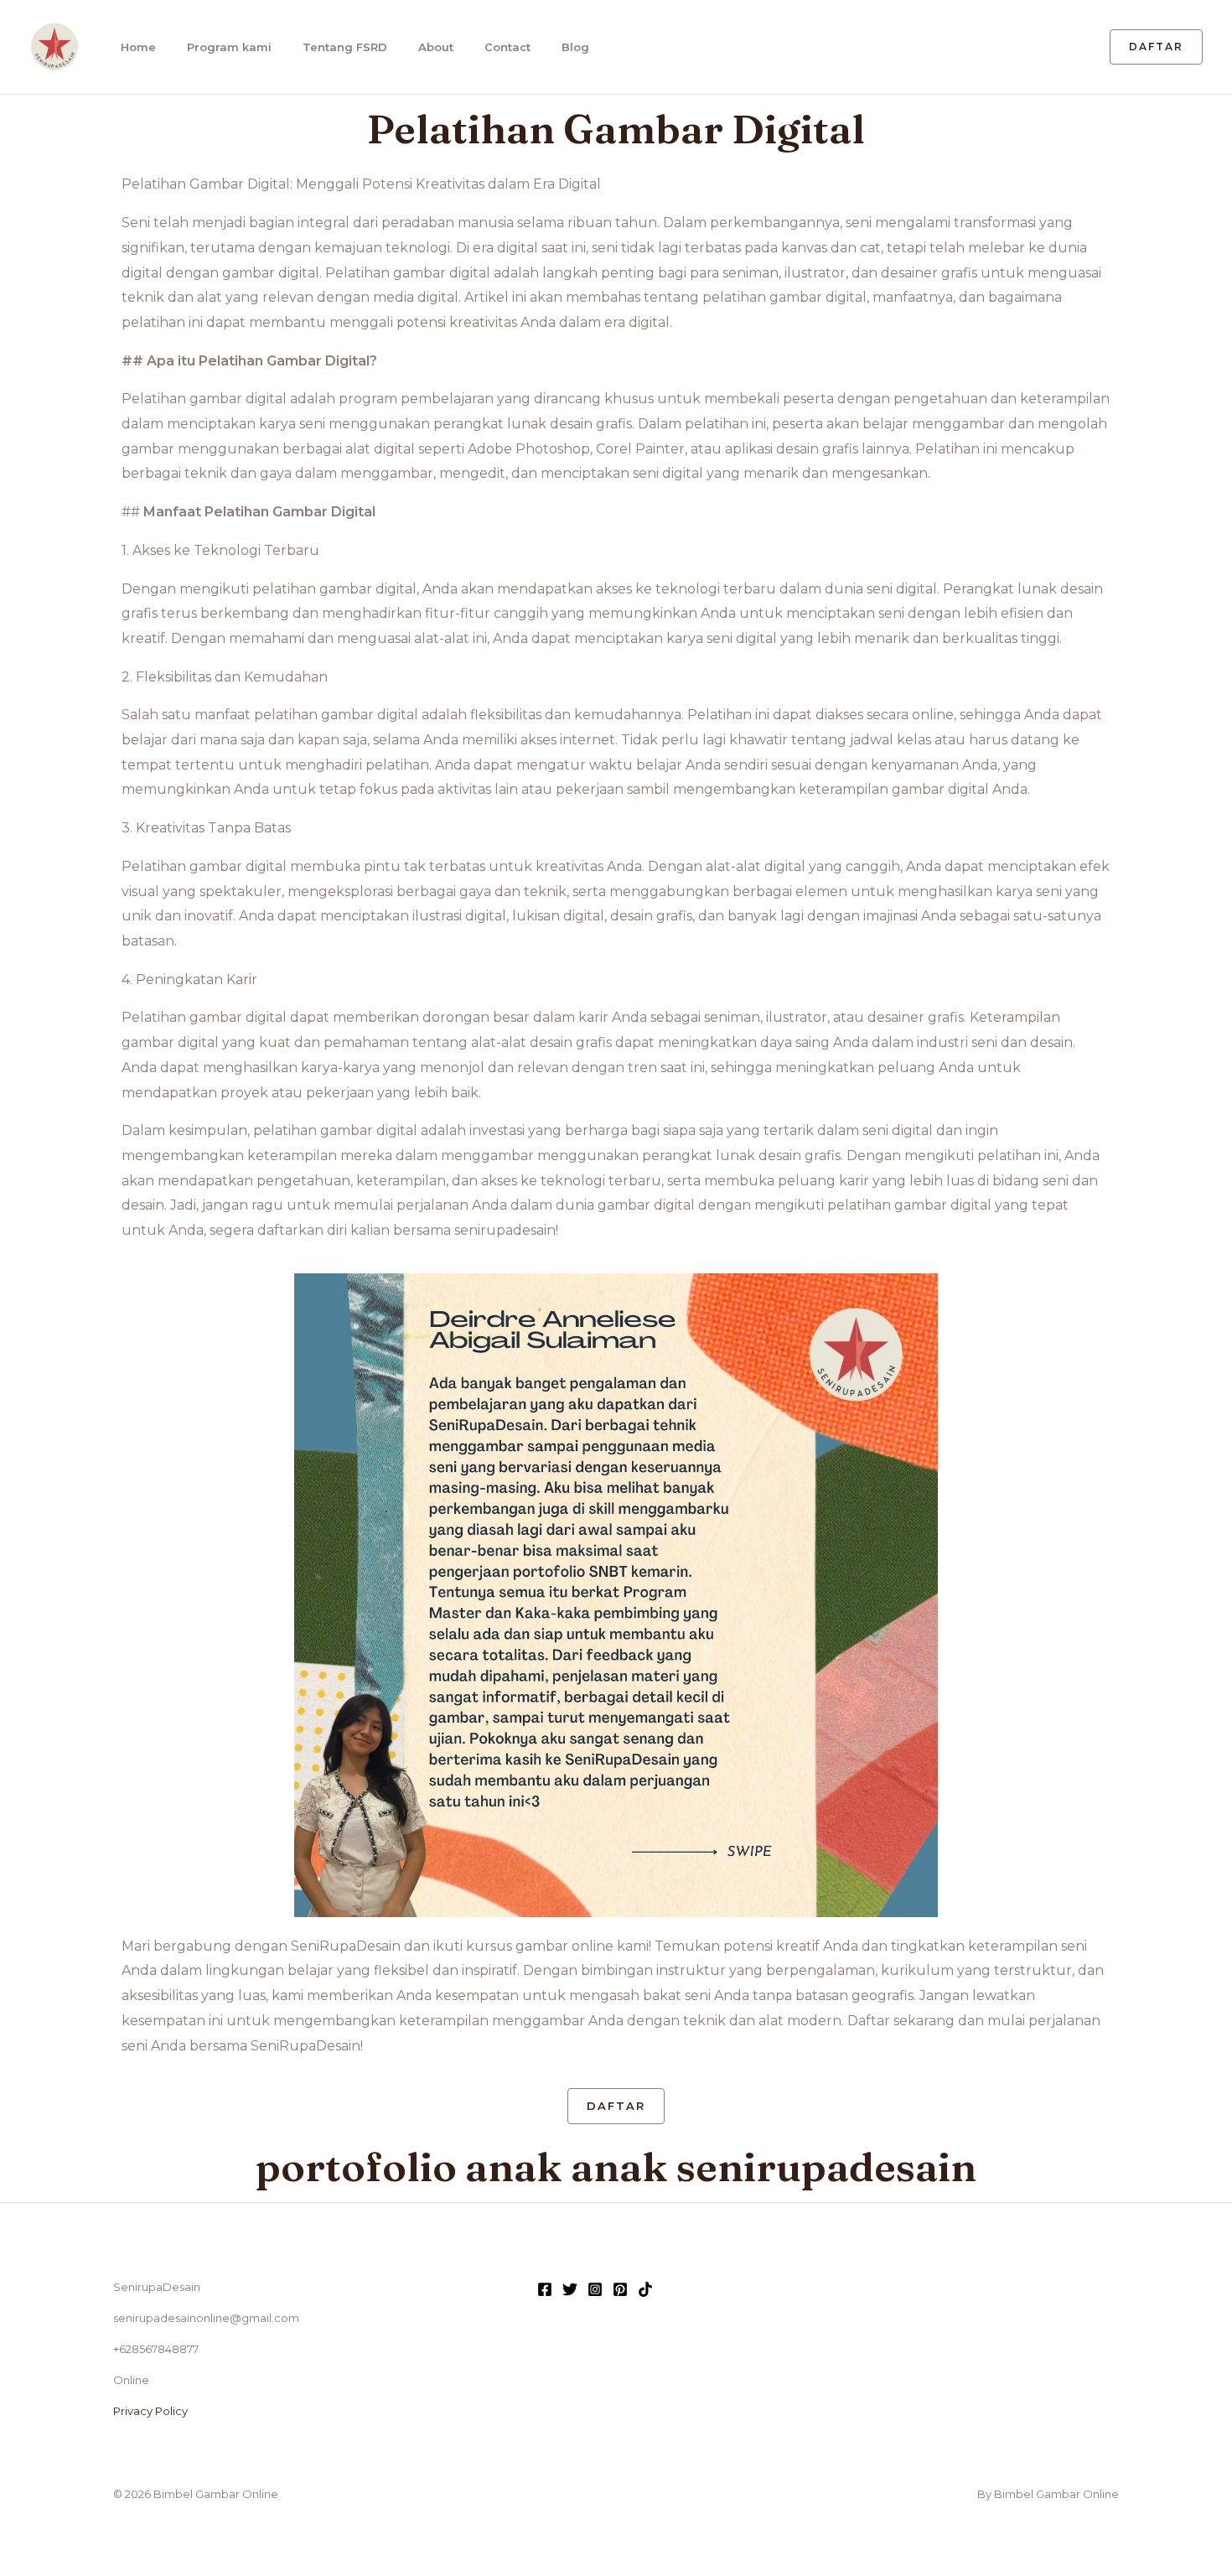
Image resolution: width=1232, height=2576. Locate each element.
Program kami (229, 47)
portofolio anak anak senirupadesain (616, 2167)
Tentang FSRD (345, 47)
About (436, 47)
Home (138, 47)
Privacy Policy (150, 2411)
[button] (1156, 47)
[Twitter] (570, 2289)
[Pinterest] (620, 2289)
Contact (507, 47)
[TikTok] (645, 2289)
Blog (575, 47)
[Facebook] (545, 2289)
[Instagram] (595, 2289)
